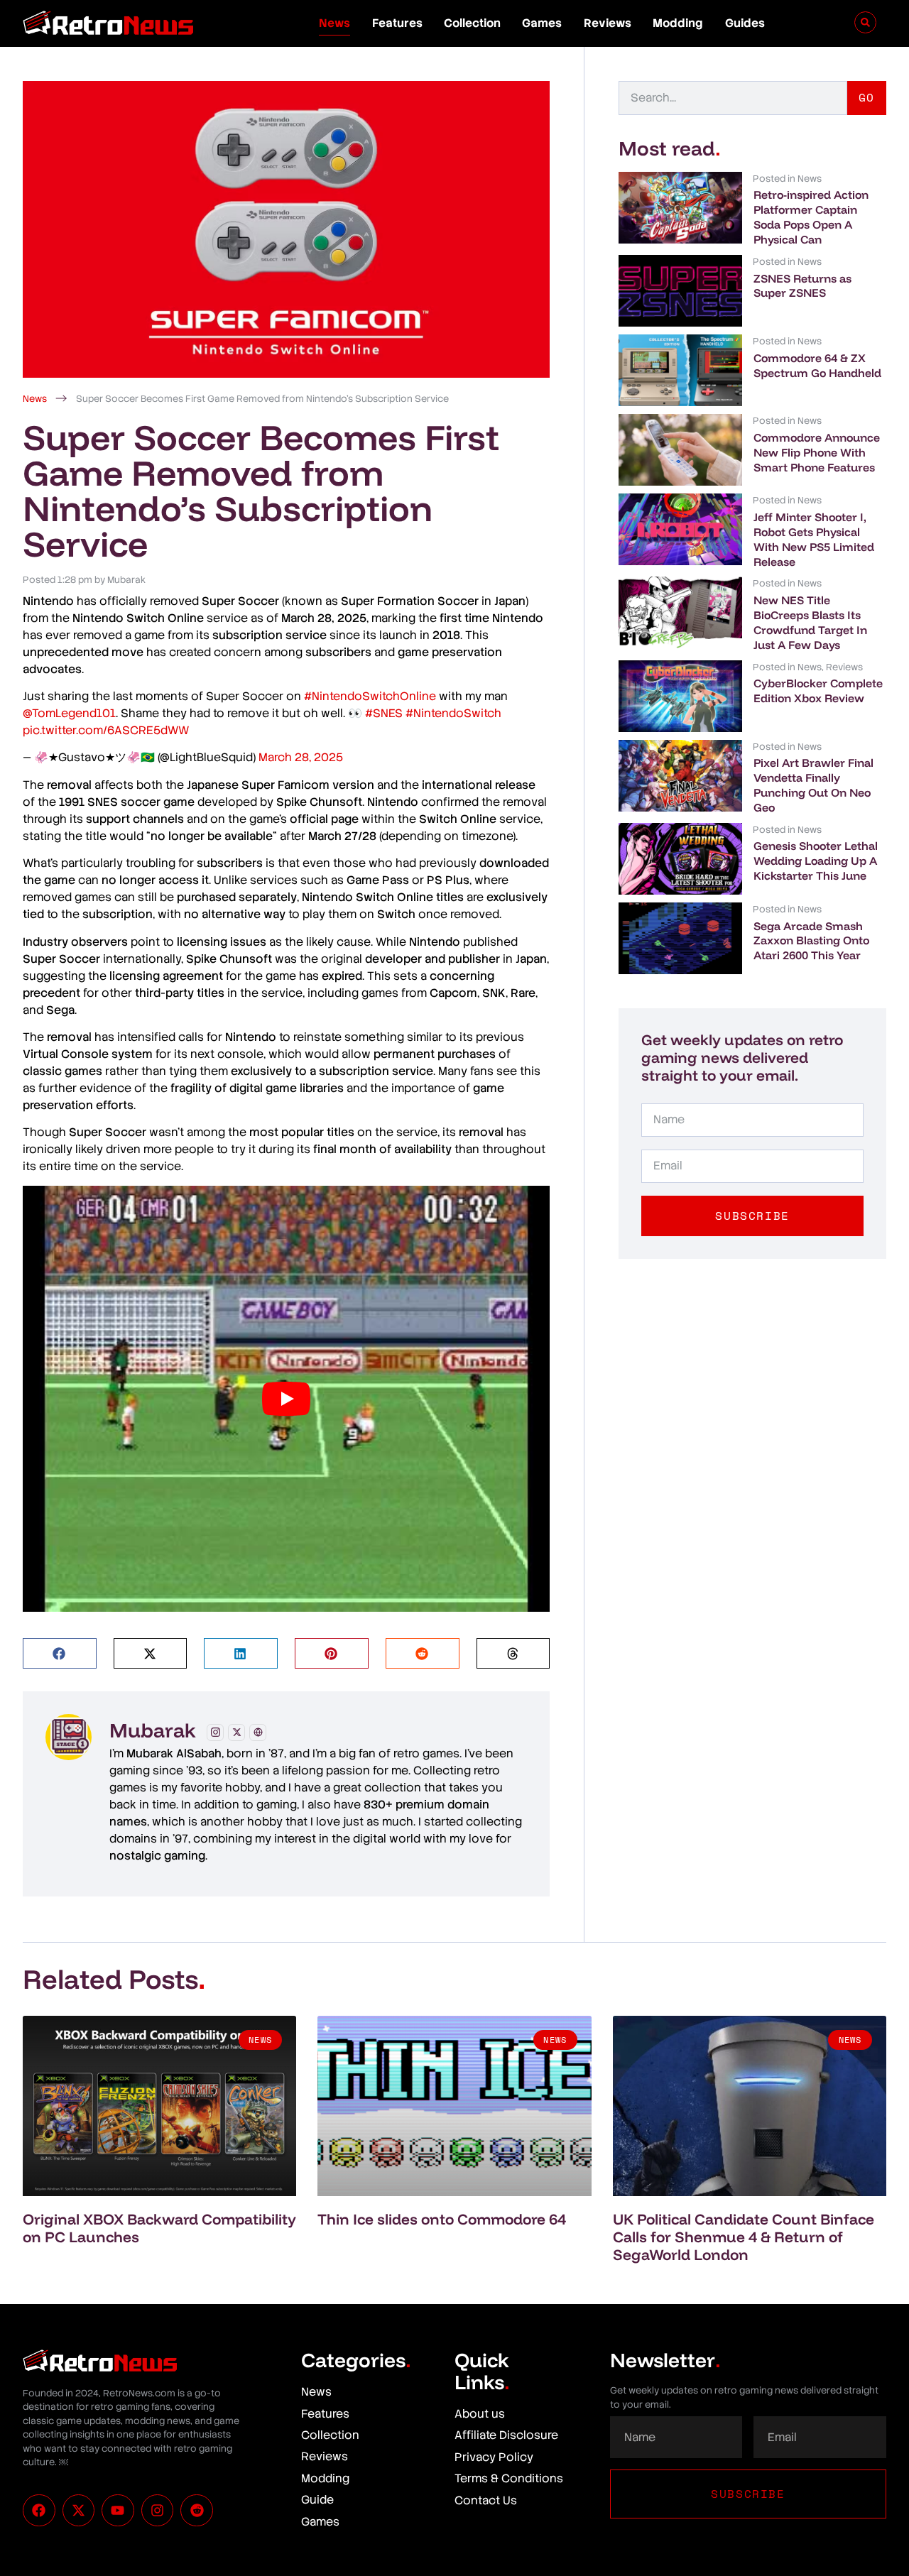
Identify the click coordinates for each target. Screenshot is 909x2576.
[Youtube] (118, 2511)
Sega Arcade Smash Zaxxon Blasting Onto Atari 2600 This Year (811, 941)
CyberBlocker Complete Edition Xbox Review (818, 691)
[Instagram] (215, 1732)
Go (867, 97)
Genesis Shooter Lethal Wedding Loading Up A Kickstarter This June (816, 861)
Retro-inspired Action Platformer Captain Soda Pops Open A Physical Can (811, 217)
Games (542, 23)
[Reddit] (197, 2511)
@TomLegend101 (69, 713)
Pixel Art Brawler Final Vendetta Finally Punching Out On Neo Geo (813, 785)
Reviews (608, 23)
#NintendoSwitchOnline (370, 696)
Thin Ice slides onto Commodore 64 (442, 2219)
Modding (678, 23)
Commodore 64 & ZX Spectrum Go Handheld (817, 365)
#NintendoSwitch (453, 713)
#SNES (384, 713)
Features (397, 23)
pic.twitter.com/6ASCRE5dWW (106, 730)
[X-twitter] (79, 2511)
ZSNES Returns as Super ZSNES (802, 286)
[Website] (258, 1732)
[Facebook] (39, 2511)
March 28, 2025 (301, 757)
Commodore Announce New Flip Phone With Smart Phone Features (817, 452)
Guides (745, 23)
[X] (236, 1732)
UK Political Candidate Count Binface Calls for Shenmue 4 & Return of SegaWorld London (744, 2237)
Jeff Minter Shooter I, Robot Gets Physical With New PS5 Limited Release (814, 539)
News (334, 23)
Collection (472, 23)
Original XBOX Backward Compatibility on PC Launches (159, 2228)
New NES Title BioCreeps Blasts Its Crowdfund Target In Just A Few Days (810, 622)
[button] (60, 1653)
